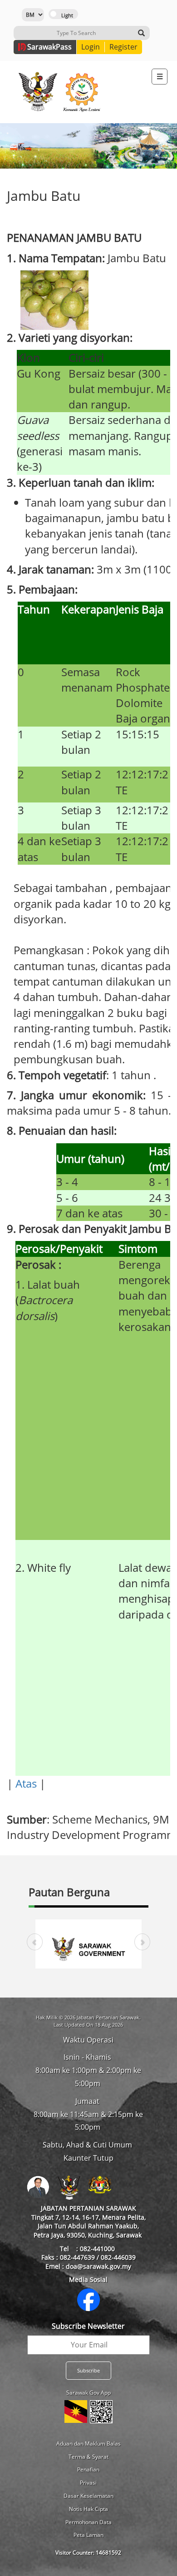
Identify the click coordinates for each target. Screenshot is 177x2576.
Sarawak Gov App (88, 2393)
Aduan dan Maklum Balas (88, 2444)
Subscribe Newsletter (88, 2326)
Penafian (88, 2469)
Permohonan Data (88, 2522)
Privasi (88, 2483)
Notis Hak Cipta (88, 2509)
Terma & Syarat (88, 2457)
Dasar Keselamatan (88, 2496)
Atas (26, 1783)
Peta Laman (88, 2535)
